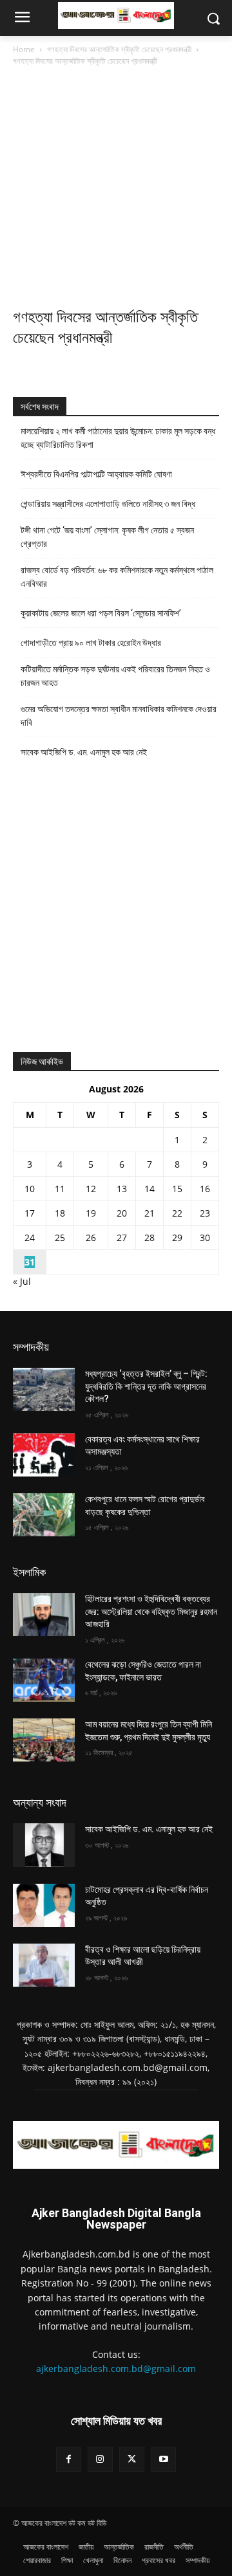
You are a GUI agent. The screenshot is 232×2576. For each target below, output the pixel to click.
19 (91, 1213)
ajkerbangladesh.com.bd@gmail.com (116, 2369)
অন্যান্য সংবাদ (40, 1802)
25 (60, 1237)
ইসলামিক (29, 1572)
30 (205, 1237)
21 (150, 1213)
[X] (132, 2459)
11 (60, 1189)
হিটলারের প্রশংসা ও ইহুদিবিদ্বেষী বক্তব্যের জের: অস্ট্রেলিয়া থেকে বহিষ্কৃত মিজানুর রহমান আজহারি (151, 1611)
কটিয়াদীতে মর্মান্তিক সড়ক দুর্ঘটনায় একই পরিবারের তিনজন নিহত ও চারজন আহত (115, 676)
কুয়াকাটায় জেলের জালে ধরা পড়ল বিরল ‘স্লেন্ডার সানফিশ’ (101, 613)
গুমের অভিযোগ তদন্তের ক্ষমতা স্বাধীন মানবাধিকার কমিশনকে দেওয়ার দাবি (119, 716)
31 (30, 1262)
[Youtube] (163, 2459)
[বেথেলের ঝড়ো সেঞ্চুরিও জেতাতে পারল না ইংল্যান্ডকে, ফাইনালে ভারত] (44, 1680)
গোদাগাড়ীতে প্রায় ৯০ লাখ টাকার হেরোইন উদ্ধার (91, 643)
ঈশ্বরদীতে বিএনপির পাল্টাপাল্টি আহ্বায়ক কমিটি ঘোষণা (96, 474)
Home (24, 49)
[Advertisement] (116, 190)
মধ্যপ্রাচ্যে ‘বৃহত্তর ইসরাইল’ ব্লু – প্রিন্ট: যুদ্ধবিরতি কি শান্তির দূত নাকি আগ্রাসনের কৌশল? (146, 1386)
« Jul (22, 1281)
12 (91, 1189)
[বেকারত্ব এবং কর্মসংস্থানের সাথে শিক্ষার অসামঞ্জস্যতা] (44, 1455)
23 (205, 1213)
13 (122, 1189)
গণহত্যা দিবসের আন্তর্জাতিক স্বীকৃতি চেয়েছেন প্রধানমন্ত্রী (119, 49)
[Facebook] (69, 2459)
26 (91, 1237)
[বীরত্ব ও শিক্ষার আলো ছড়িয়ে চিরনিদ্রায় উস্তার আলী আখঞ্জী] (44, 1965)
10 (30, 1189)
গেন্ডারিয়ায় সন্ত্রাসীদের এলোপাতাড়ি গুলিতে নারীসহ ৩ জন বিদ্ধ (108, 504)
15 (177, 1189)
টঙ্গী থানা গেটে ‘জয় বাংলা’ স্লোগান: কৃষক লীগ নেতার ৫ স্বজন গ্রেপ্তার (107, 537)
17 (30, 1213)
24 (30, 1237)
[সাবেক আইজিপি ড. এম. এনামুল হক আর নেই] (44, 1845)
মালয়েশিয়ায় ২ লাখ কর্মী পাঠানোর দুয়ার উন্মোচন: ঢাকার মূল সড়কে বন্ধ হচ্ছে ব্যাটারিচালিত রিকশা (118, 438)
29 (177, 1237)
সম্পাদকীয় (31, 1347)
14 (150, 1189)
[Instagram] (100, 2459)
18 (60, 1213)
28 (150, 1237)
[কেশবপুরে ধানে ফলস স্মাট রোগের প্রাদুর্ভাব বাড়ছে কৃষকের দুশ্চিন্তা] (44, 1515)
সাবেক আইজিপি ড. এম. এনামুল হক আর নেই (84, 752)
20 (122, 1213)
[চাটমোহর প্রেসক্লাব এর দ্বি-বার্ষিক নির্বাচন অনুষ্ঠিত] (44, 1905)
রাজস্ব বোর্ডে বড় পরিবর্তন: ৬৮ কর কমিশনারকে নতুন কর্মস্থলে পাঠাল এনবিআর (117, 577)
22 (177, 1213)
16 (205, 1189)
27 (122, 1237)
